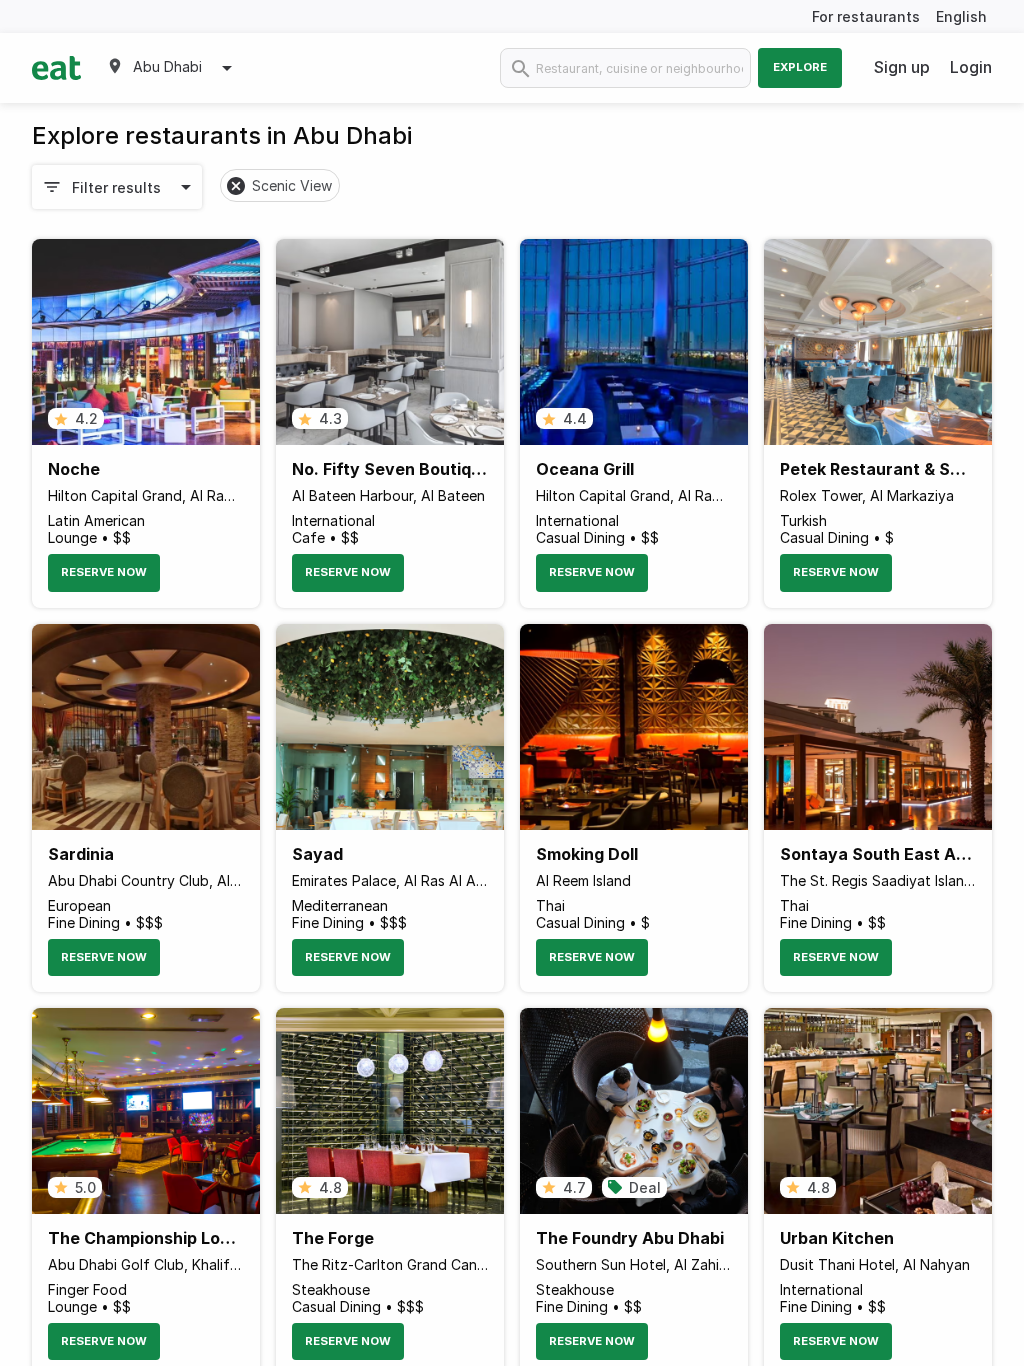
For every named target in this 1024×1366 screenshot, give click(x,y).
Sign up (902, 67)
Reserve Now (104, 572)
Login (971, 67)
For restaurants (866, 16)
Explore (800, 67)
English (961, 16)
